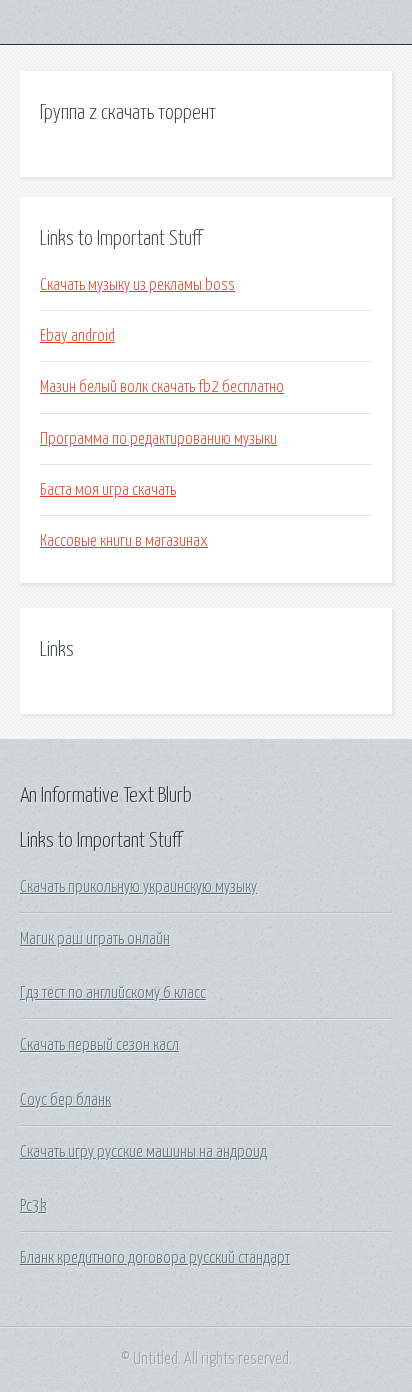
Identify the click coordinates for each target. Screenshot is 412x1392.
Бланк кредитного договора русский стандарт (155, 1258)
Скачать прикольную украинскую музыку (138, 887)
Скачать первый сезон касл (99, 1045)
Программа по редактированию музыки (158, 439)
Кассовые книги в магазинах (124, 541)
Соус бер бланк (65, 1100)
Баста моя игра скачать (108, 490)
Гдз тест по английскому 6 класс (113, 993)
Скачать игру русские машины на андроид (143, 1152)
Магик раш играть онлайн (95, 939)
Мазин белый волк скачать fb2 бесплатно (162, 387)
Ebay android (77, 336)
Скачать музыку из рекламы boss (137, 285)
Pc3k (33, 1206)
